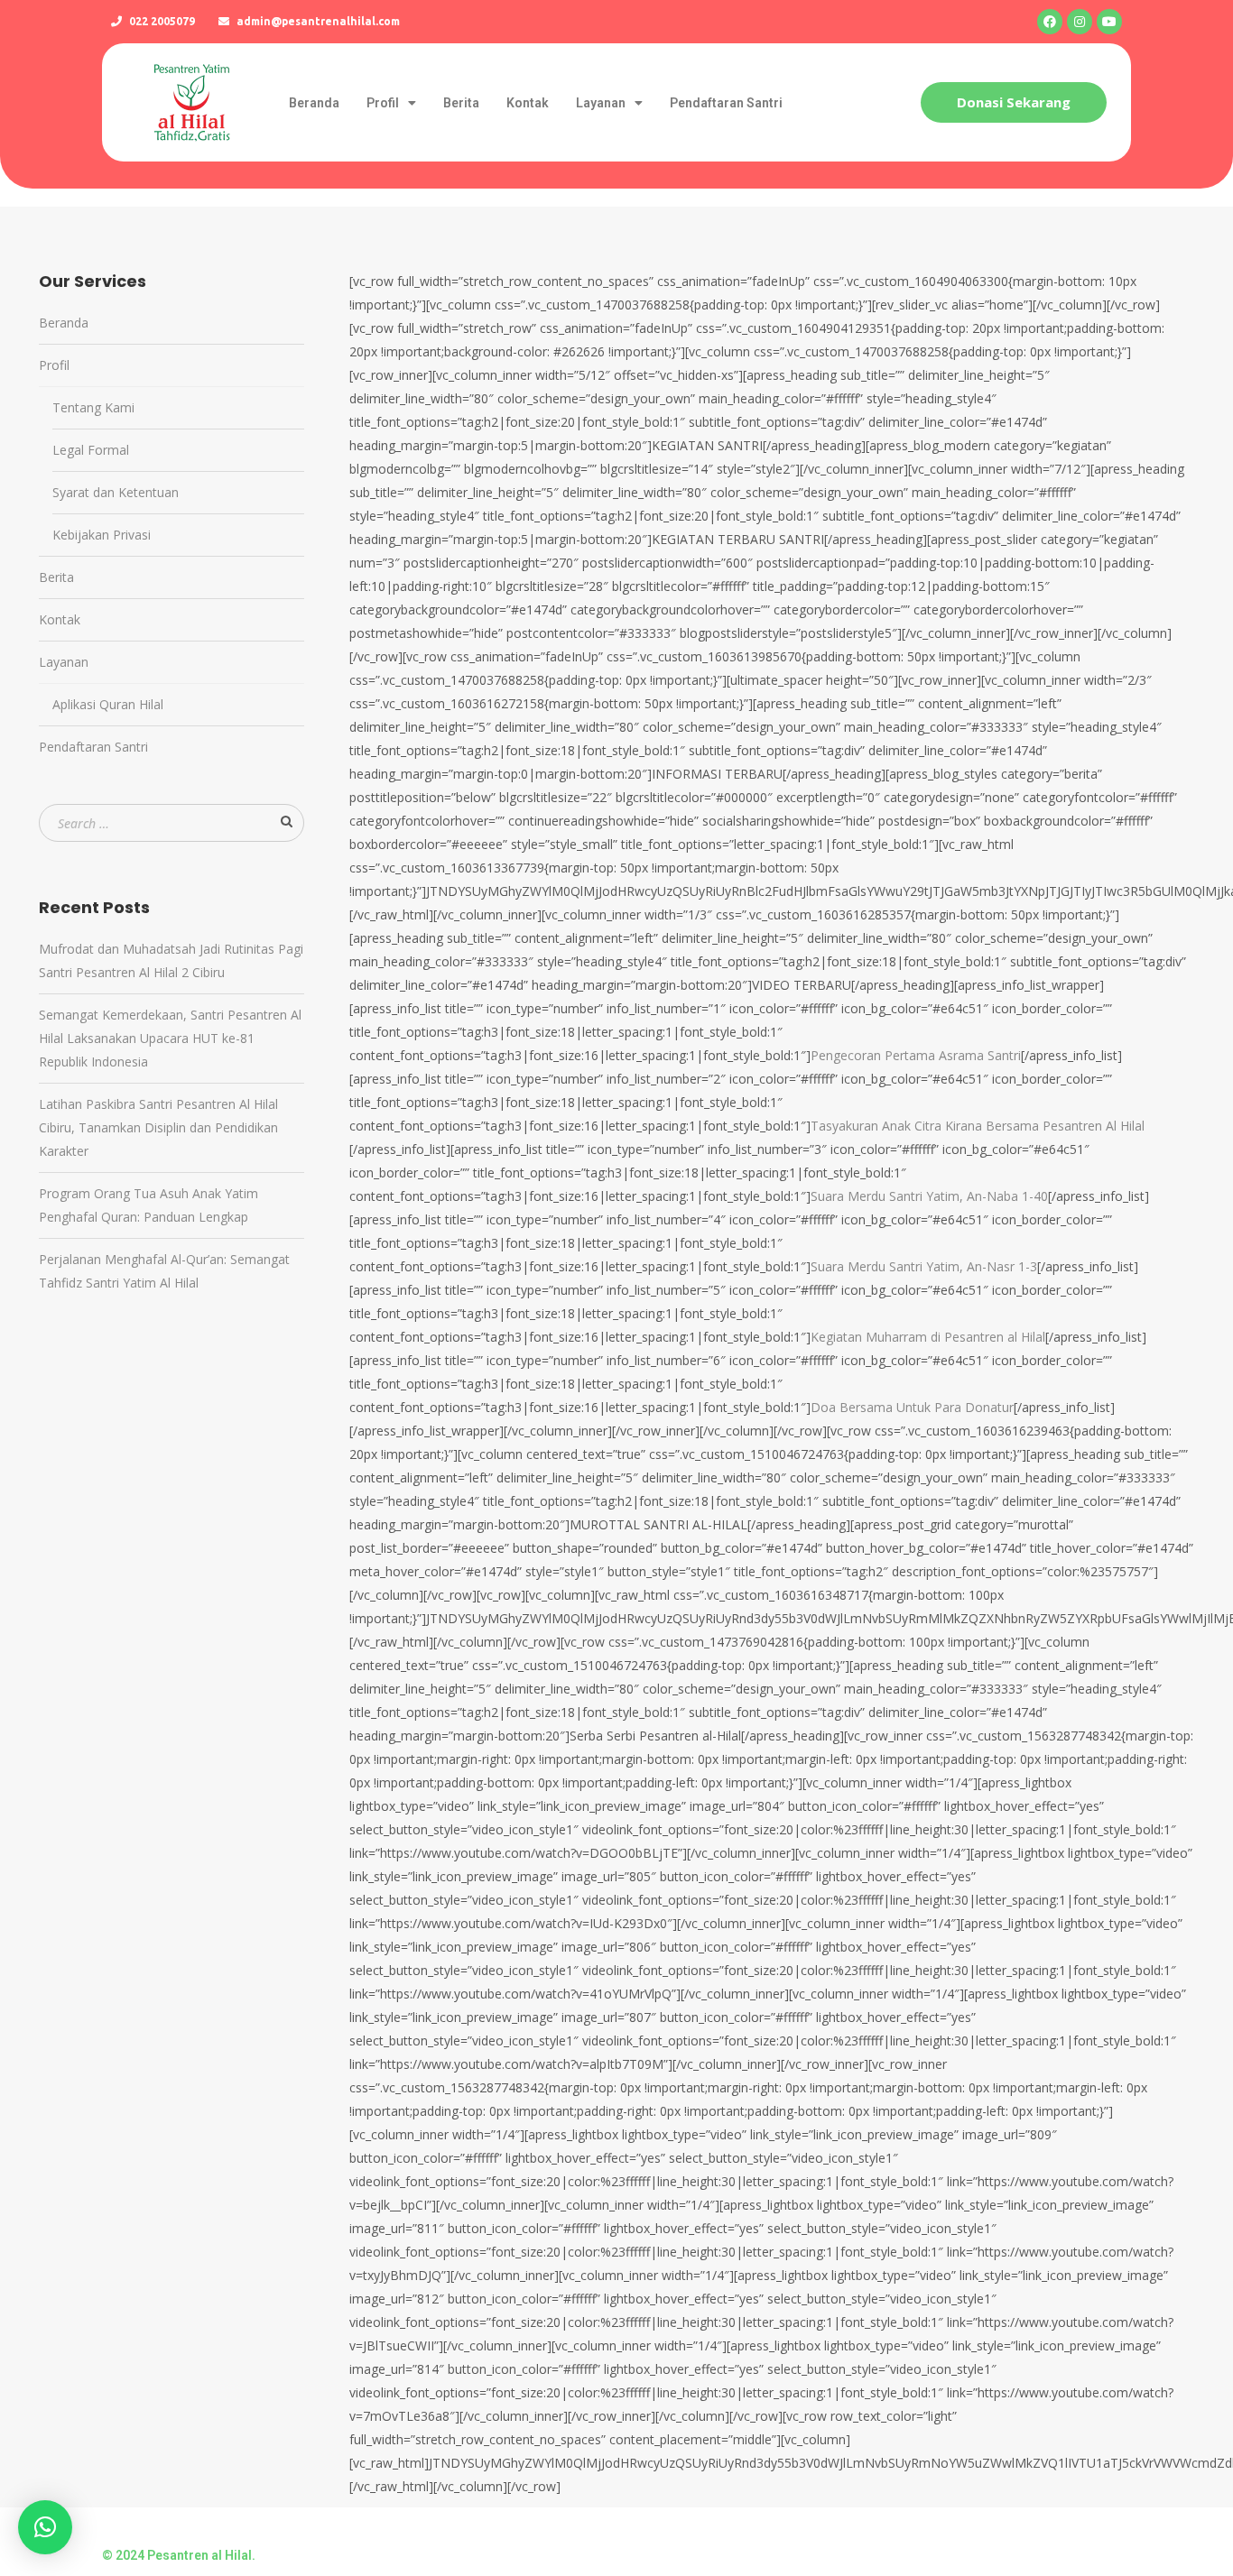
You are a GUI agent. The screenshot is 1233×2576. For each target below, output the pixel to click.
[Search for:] (172, 823)
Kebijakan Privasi (102, 535)
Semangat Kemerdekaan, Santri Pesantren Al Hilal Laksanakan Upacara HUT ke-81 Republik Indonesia (170, 1038)
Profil (383, 103)
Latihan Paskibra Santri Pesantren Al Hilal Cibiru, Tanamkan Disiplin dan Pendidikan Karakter (158, 1127)
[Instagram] (1080, 22)
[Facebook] (1050, 22)
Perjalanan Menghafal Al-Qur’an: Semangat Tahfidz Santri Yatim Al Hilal (164, 1271)
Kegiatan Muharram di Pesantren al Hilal (928, 1337)
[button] (1014, 102)
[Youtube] (1109, 22)
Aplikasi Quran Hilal (108, 704)
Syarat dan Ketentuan (116, 492)
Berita (461, 103)
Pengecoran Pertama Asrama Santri (916, 1055)
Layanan (601, 103)
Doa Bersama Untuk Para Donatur (912, 1407)
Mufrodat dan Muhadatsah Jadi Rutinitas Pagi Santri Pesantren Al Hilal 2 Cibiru (171, 960)
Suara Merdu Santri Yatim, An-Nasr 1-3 (924, 1266)
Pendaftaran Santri (726, 103)
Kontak (528, 103)
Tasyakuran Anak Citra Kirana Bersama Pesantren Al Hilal (978, 1126)
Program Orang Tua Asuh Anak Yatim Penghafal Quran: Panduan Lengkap (148, 1205)
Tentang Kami (93, 407)
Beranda (314, 103)
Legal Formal (91, 450)
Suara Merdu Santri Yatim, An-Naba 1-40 (929, 1196)
